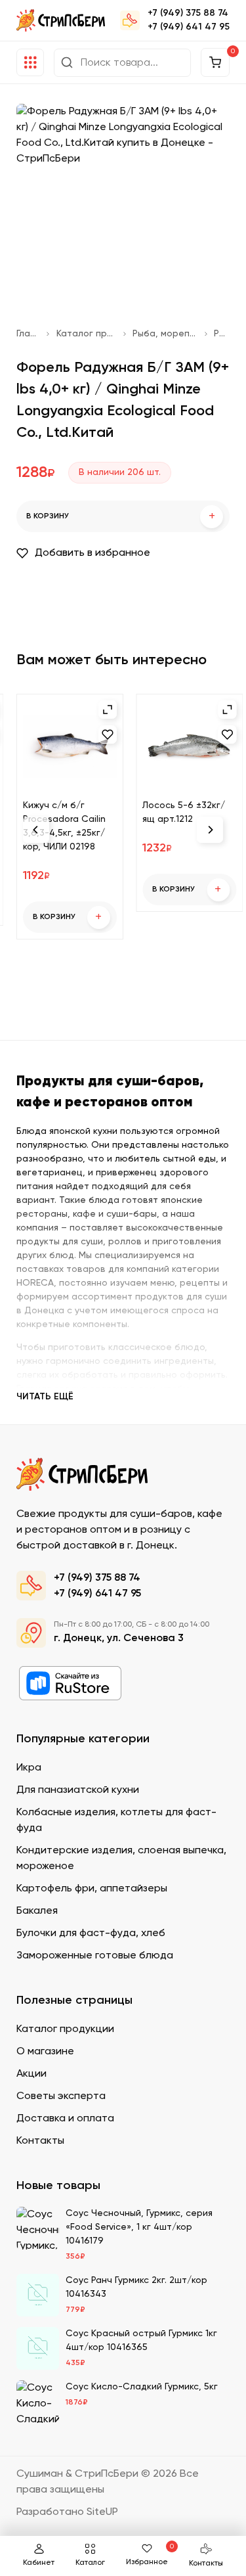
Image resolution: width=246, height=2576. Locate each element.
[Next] (210, 830)
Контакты (206, 2564)
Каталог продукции (87, 334)
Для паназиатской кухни (78, 1790)
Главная (28, 334)
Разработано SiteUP (67, 2512)
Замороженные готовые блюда (95, 1956)
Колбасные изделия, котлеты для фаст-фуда (116, 1820)
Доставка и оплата (65, 2119)
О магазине (45, 2052)
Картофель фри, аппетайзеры (92, 1889)
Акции (31, 2074)
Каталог (90, 2563)
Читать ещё (45, 1397)
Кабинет (39, 2563)
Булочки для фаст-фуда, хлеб (91, 1933)
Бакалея (37, 1911)
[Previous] (36, 830)
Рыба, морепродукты (165, 334)
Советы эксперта (61, 2096)
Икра (29, 1768)
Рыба (222, 334)
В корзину (121, 517)
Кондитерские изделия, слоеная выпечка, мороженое (121, 1859)
